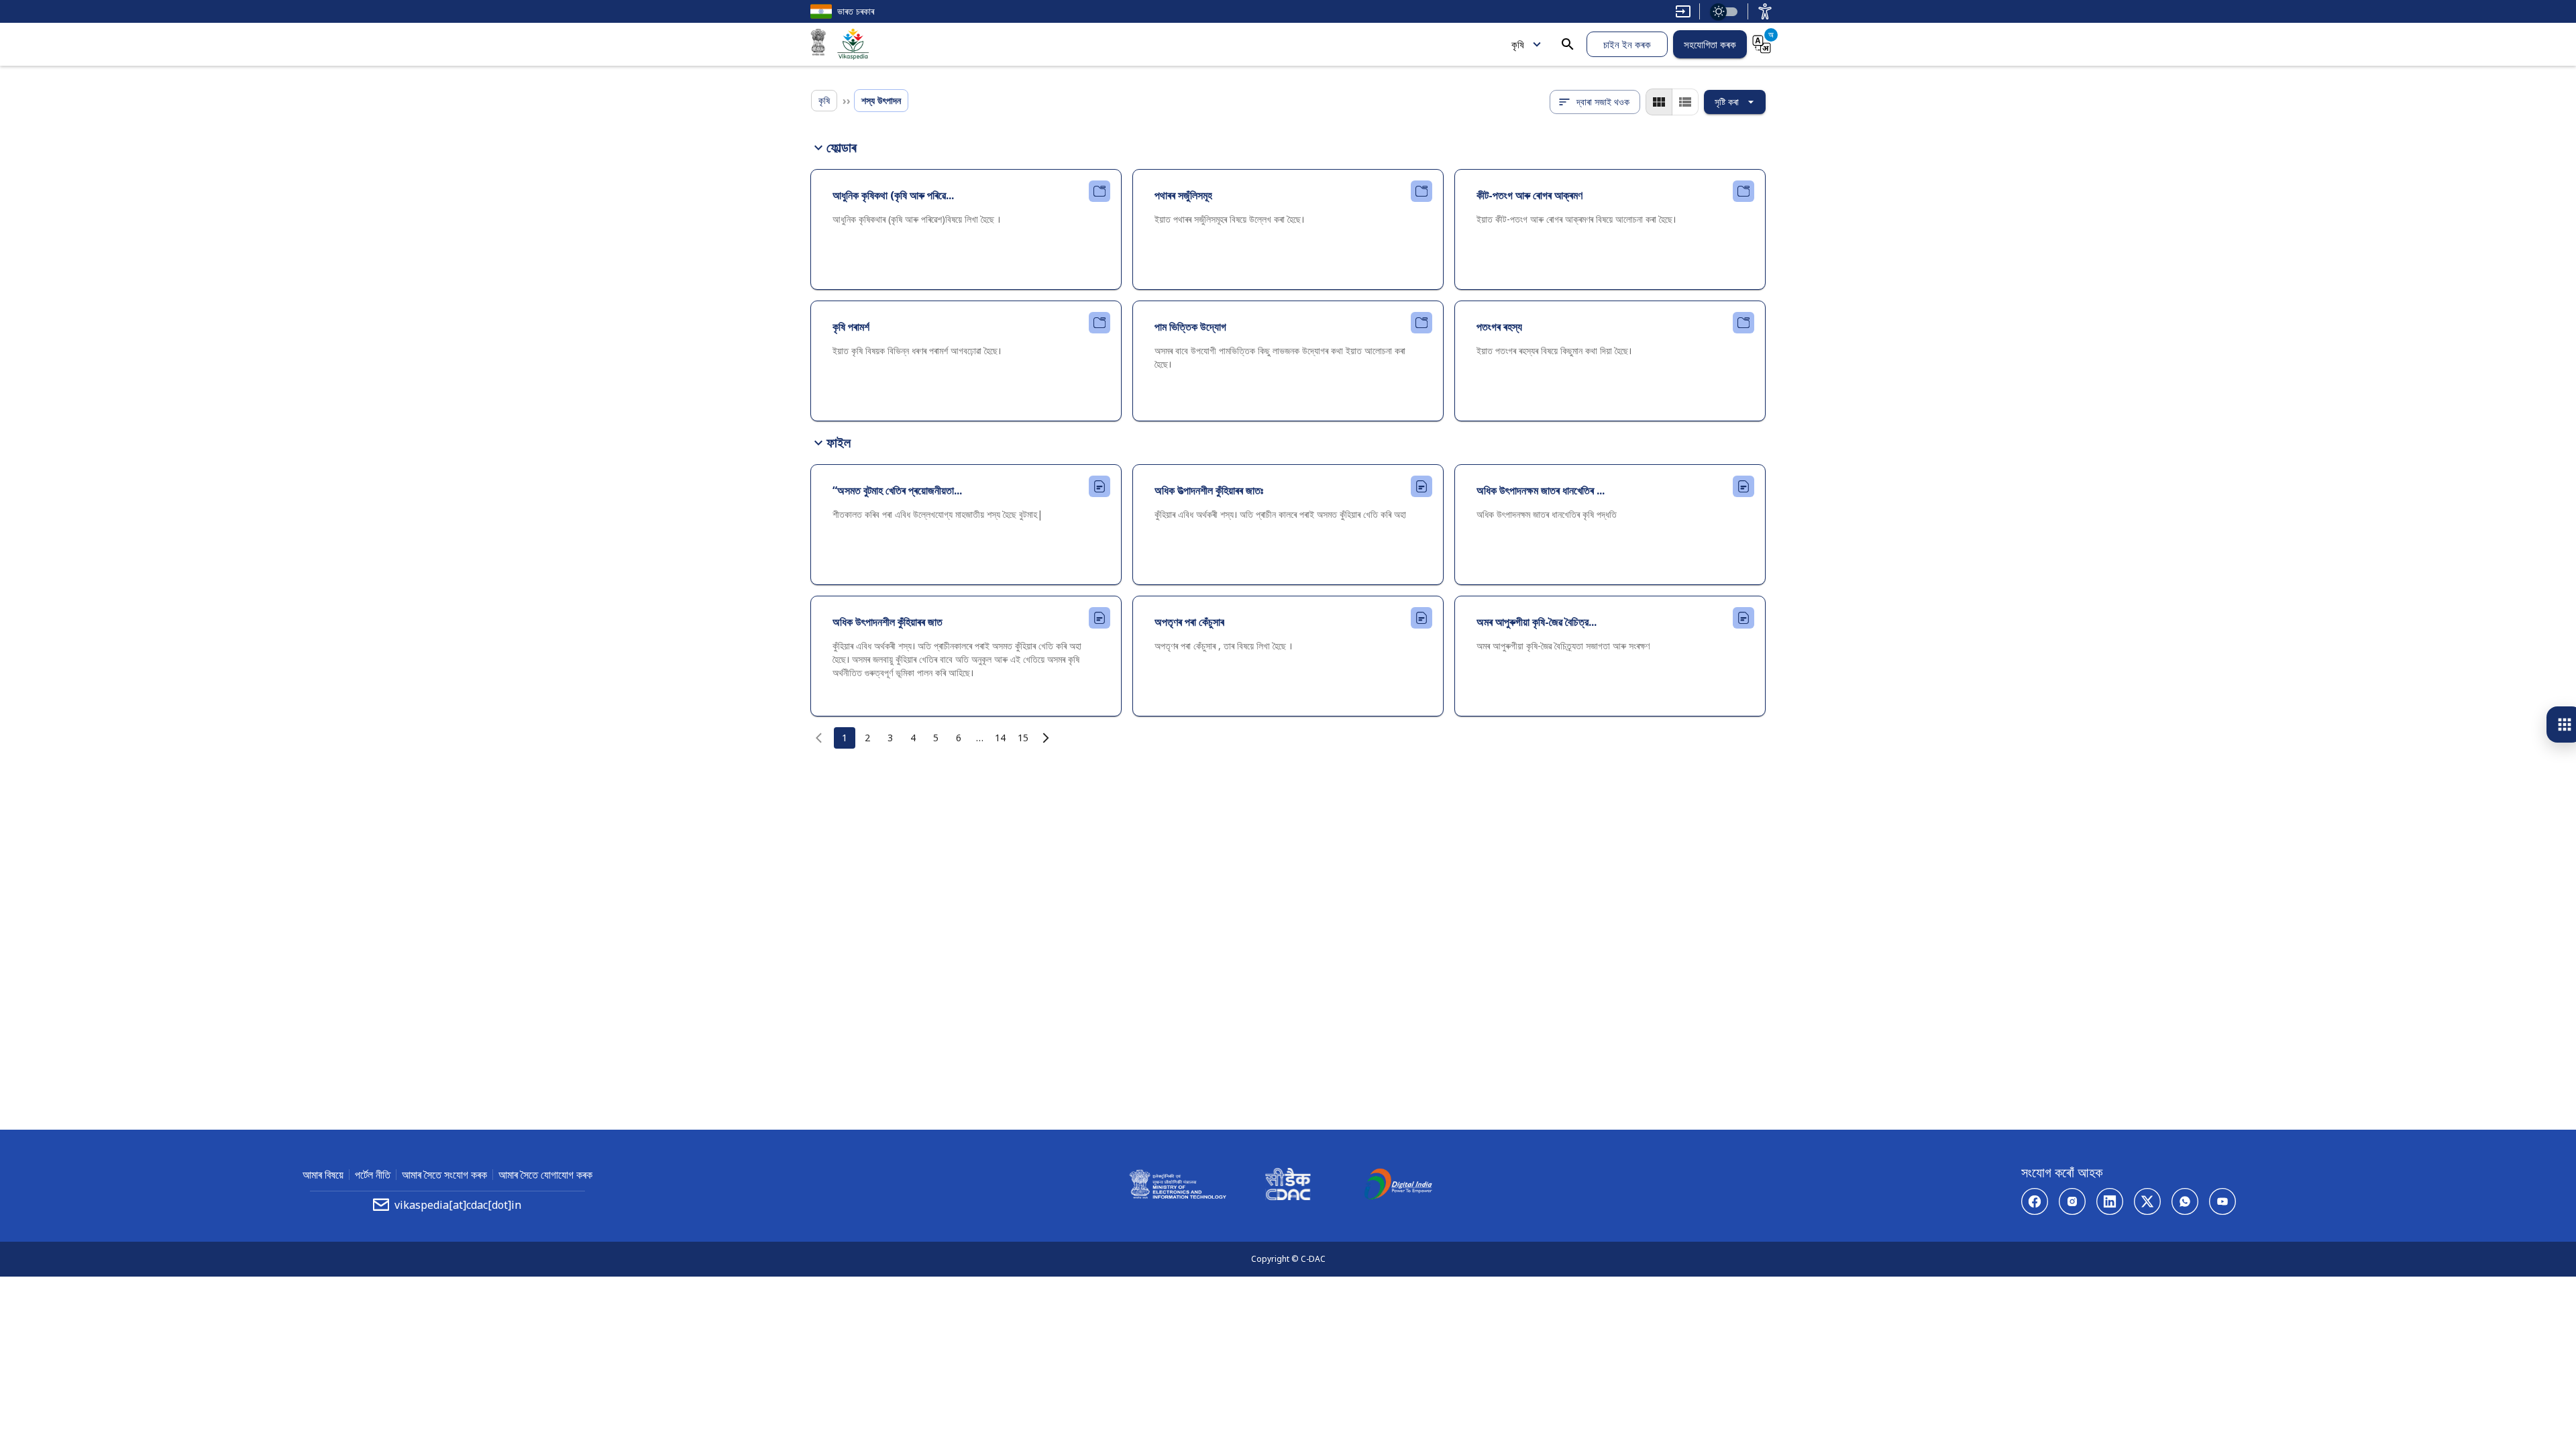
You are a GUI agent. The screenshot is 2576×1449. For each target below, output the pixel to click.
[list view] (1685, 102)
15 (1023, 738)
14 (1000, 738)
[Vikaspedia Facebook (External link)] (2035, 1201)
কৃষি (1518, 44)
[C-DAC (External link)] (1288, 1186)
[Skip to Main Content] (1683, 11)
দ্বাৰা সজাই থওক (1603, 102)
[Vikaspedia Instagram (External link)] (2072, 1201)
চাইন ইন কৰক (1627, 44)
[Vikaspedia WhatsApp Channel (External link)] (2185, 1201)
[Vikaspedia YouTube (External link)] (2222, 1201)
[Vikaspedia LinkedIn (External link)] (2110, 1201)
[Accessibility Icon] (1765, 11)
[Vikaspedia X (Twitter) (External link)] (2147, 1201)
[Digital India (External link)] (1398, 1186)
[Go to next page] (1046, 738)
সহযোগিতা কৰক (1710, 44)
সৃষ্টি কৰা (1727, 102)
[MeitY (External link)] (818, 44)
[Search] (1568, 44)
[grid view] (1659, 102)
